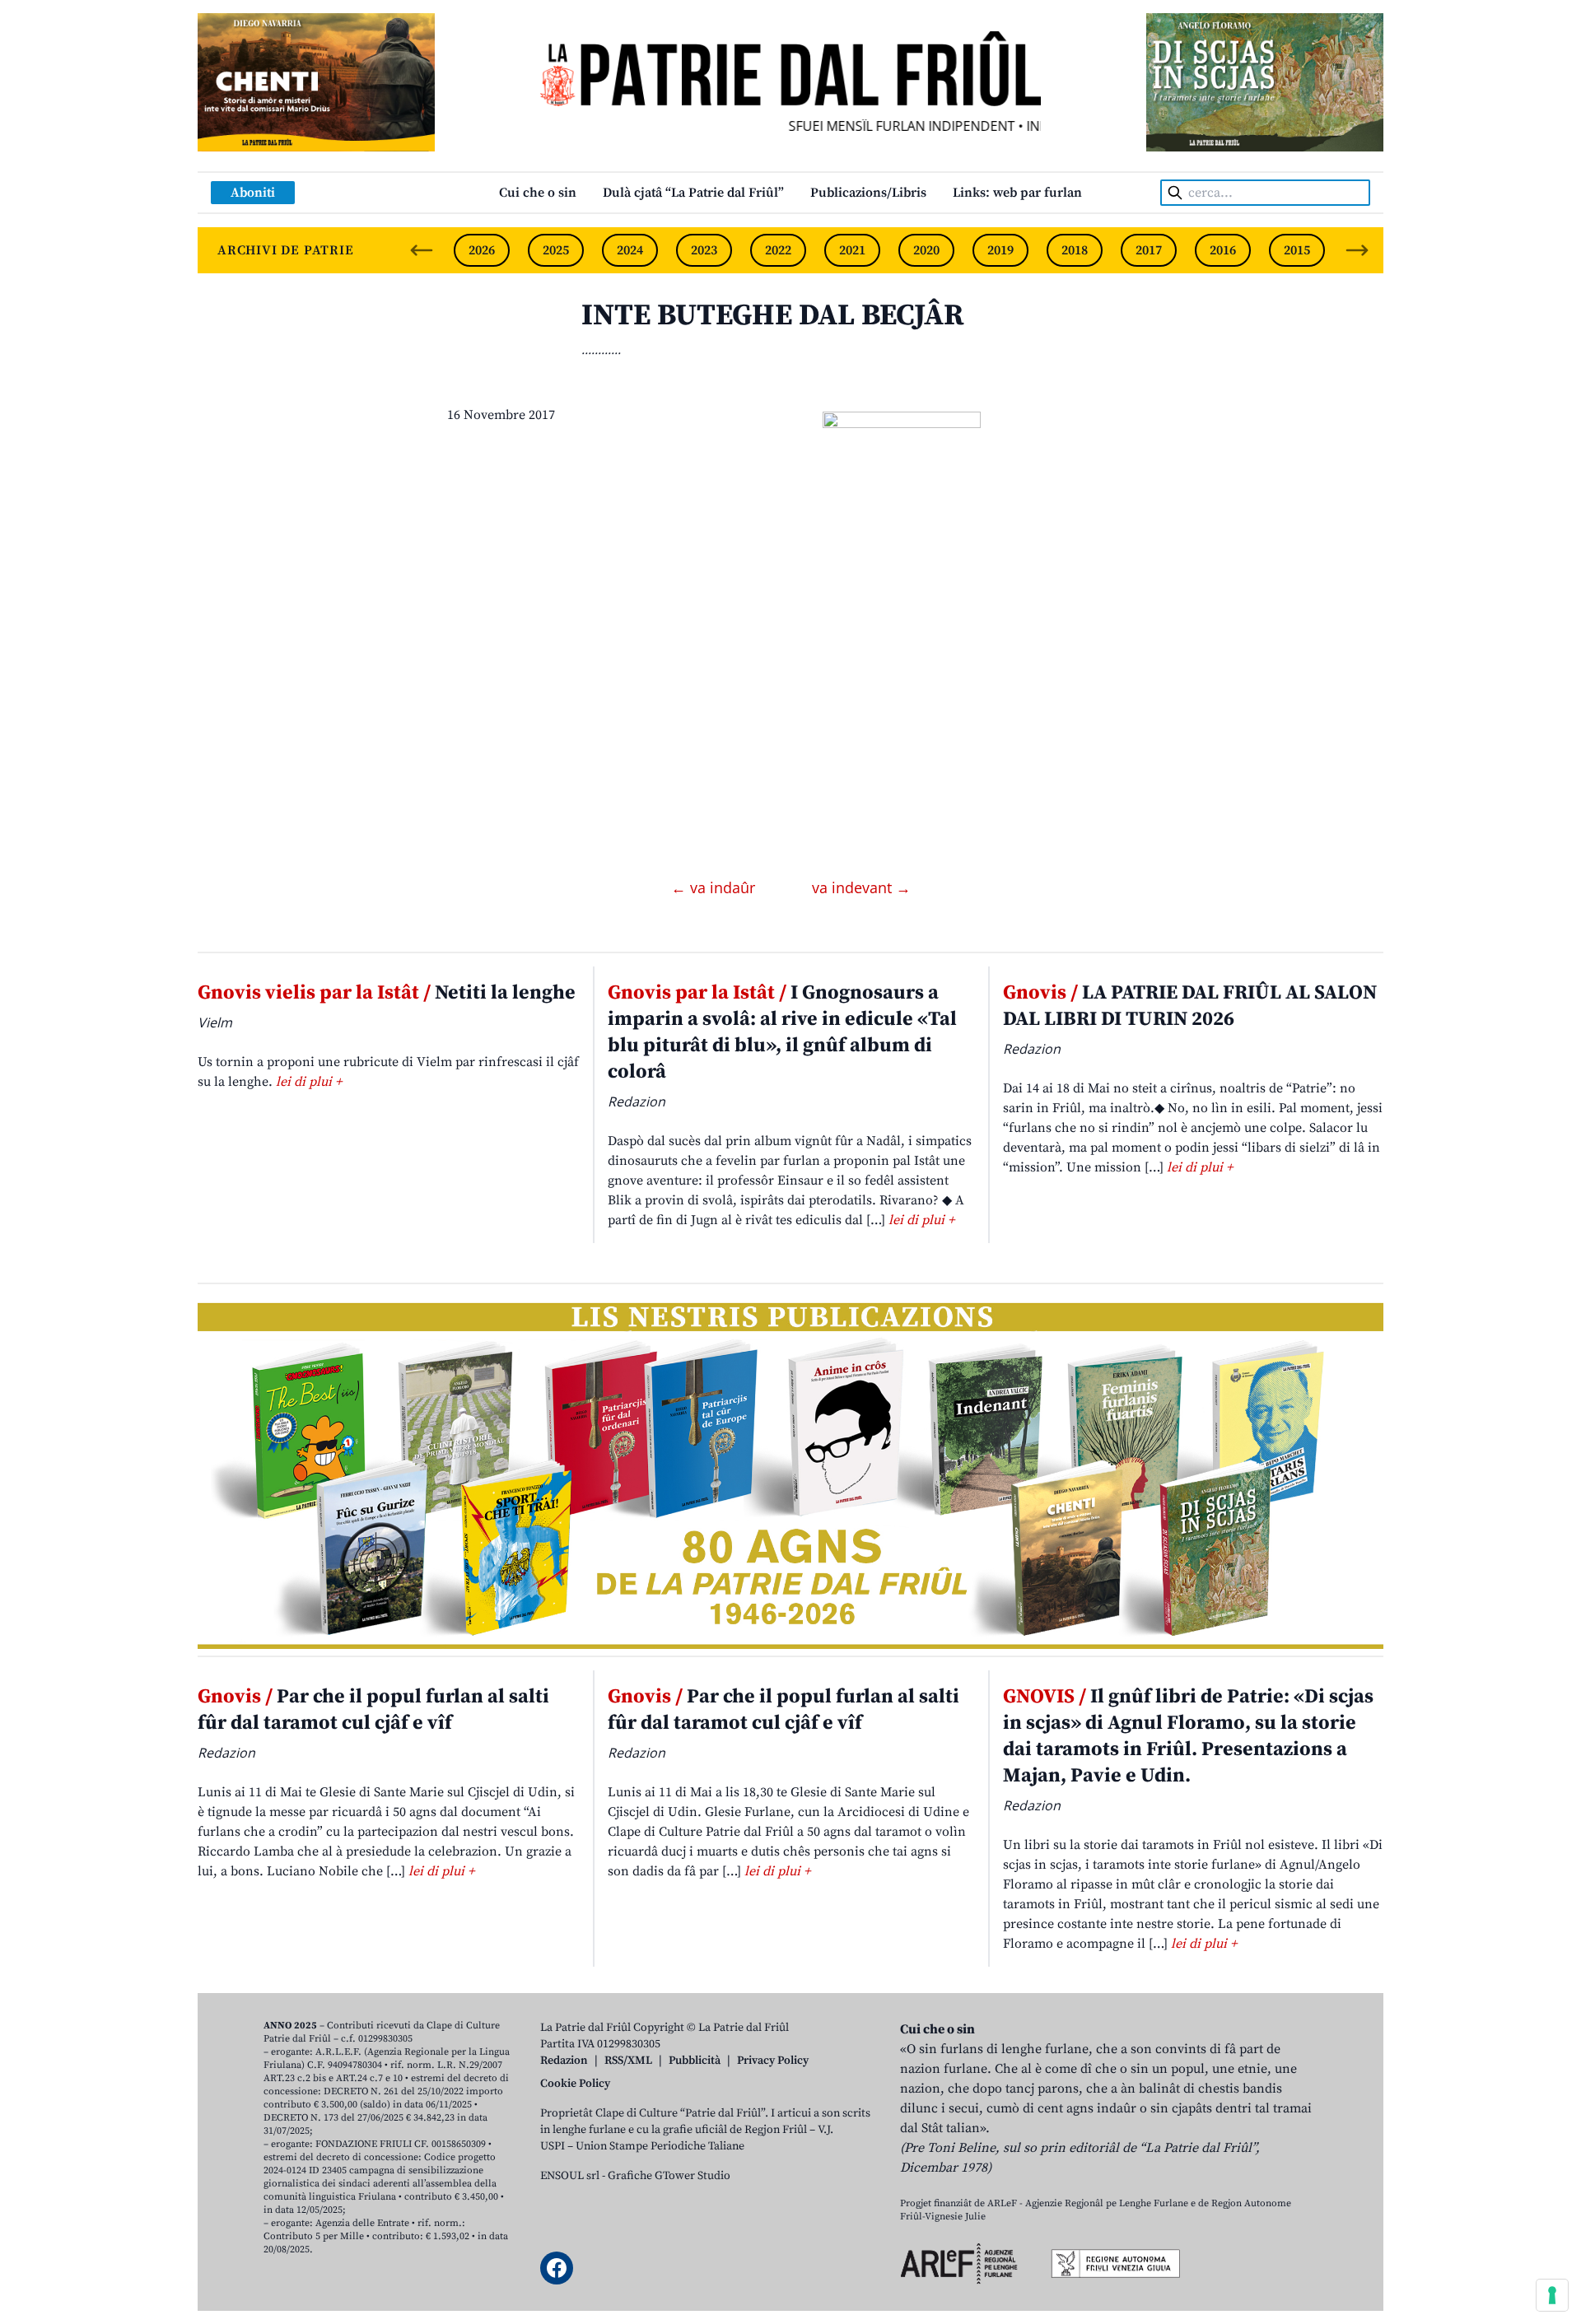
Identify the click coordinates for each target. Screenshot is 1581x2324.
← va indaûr (715, 887)
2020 (926, 250)
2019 (1000, 250)
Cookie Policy (575, 2084)
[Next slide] (1357, 250)
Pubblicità (695, 2061)
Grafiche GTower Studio (669, 2176)
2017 (1149, 250)
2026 (482, 250)
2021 (852, 250)
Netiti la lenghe (387, 993)
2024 (630, 250)
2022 (778, 250)
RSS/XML (628, 2061)
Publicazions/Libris (868, 193)
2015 (1297, 250)
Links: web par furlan (1017, 193)
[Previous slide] (422, 250)
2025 (556, 250)
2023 (704, 250)
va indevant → (861, 887)
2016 (1223, 250)
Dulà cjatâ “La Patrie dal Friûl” (693, 193)
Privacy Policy (773, 2061)
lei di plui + (309, 1082)
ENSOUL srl (570, 2176)
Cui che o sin (538, 193)
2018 (1075, 250)
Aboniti (253, 193)
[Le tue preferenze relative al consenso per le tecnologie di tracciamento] (1552, 2295)
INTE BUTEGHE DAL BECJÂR (773, 316)
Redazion (564, 2061)
